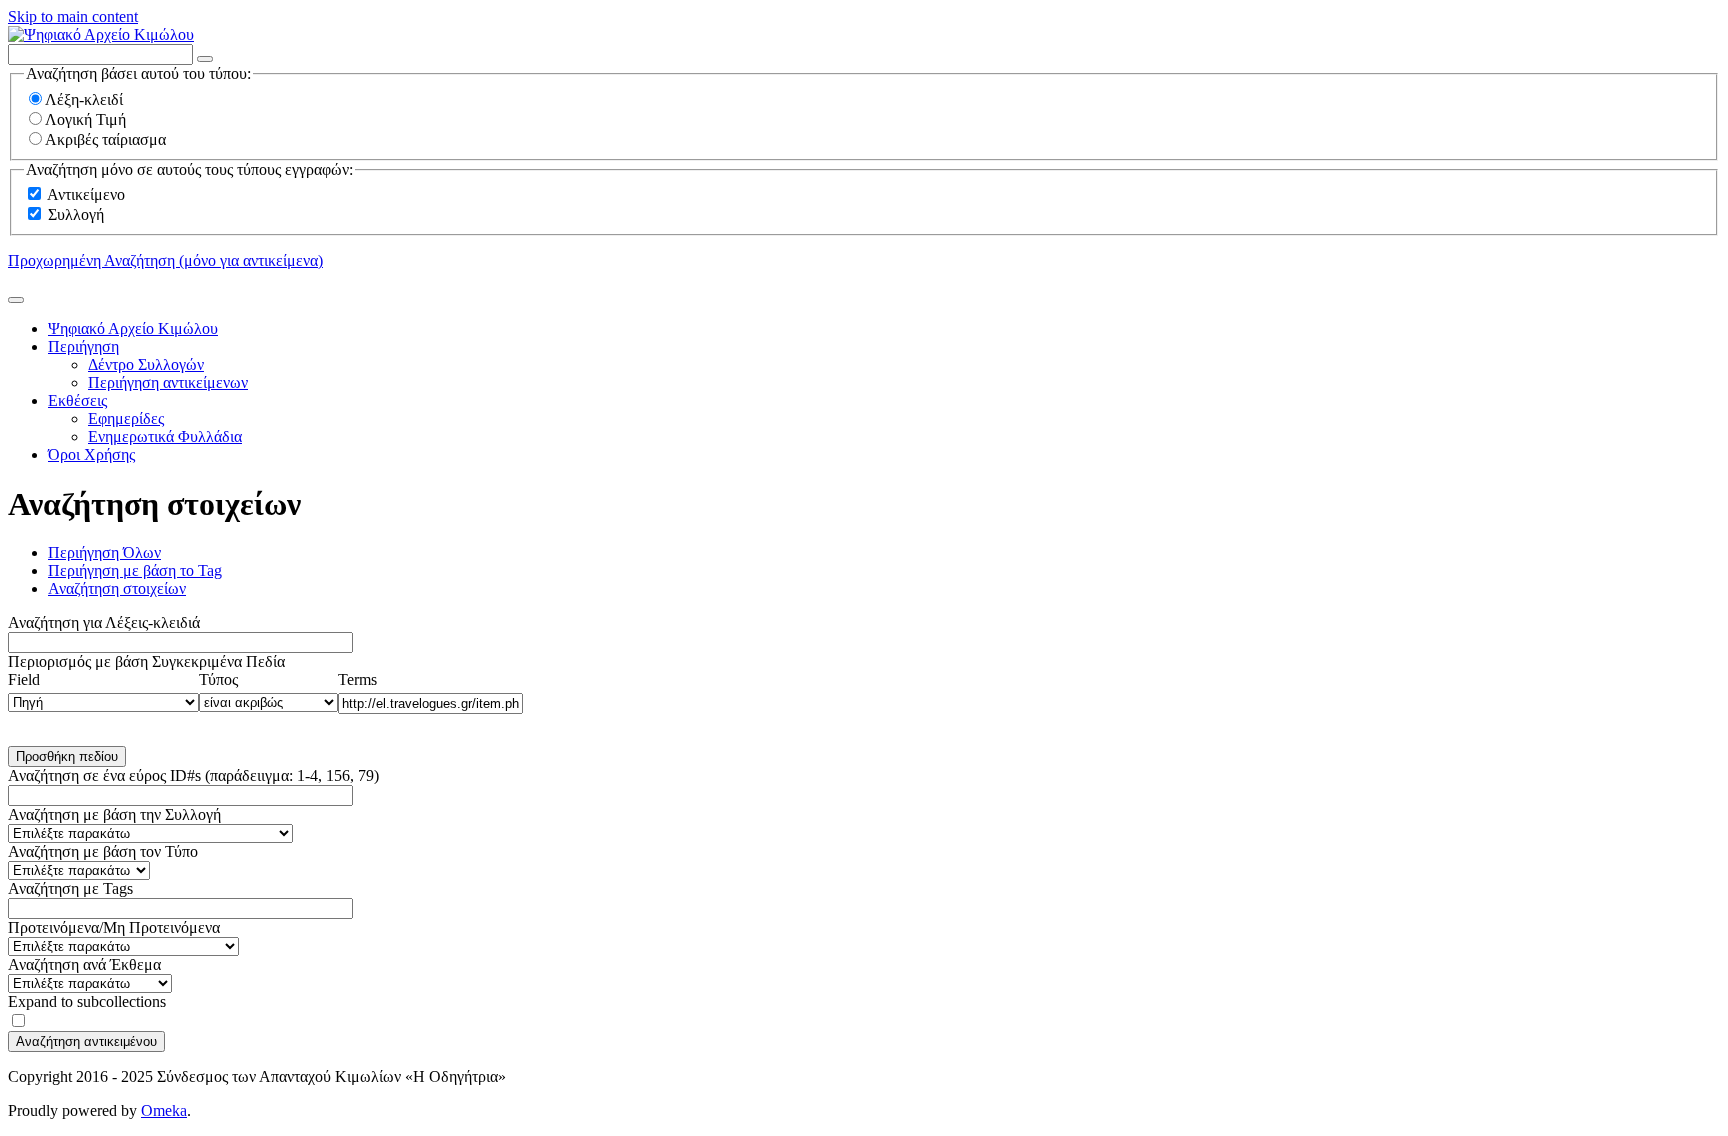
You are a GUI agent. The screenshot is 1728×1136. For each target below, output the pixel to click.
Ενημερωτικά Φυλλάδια (165, 436)
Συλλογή (76, 214)
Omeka (164, 1110)
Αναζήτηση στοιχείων (117, 588)
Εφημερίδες (126, 418)
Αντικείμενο (86, 194)
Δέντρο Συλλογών (146, 364)
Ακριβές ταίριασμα (105, 139)
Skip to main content (73, 16)
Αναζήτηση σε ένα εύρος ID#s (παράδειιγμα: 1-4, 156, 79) (193, 775)
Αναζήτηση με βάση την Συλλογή (114, 814)
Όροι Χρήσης (91, 454)
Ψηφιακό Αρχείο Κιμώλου (133, 328)
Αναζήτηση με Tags (70, 888)
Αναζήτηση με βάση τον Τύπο (103, 851)
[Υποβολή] (16, 300)
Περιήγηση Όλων (104, 552)
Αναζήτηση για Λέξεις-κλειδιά (104, 622)
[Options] (205, 59)
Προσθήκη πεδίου (67, 756)
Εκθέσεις (77, 400)
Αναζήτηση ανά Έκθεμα (84, 964)
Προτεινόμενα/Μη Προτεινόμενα (114, 927)
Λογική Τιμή (85, 119)
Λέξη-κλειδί (84, 99)
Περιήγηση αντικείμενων (168, 382)
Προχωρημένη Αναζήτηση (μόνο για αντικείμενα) (165, 260)
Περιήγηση (83, 346)
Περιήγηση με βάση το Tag (135, 570)
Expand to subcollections (87, 1001)
